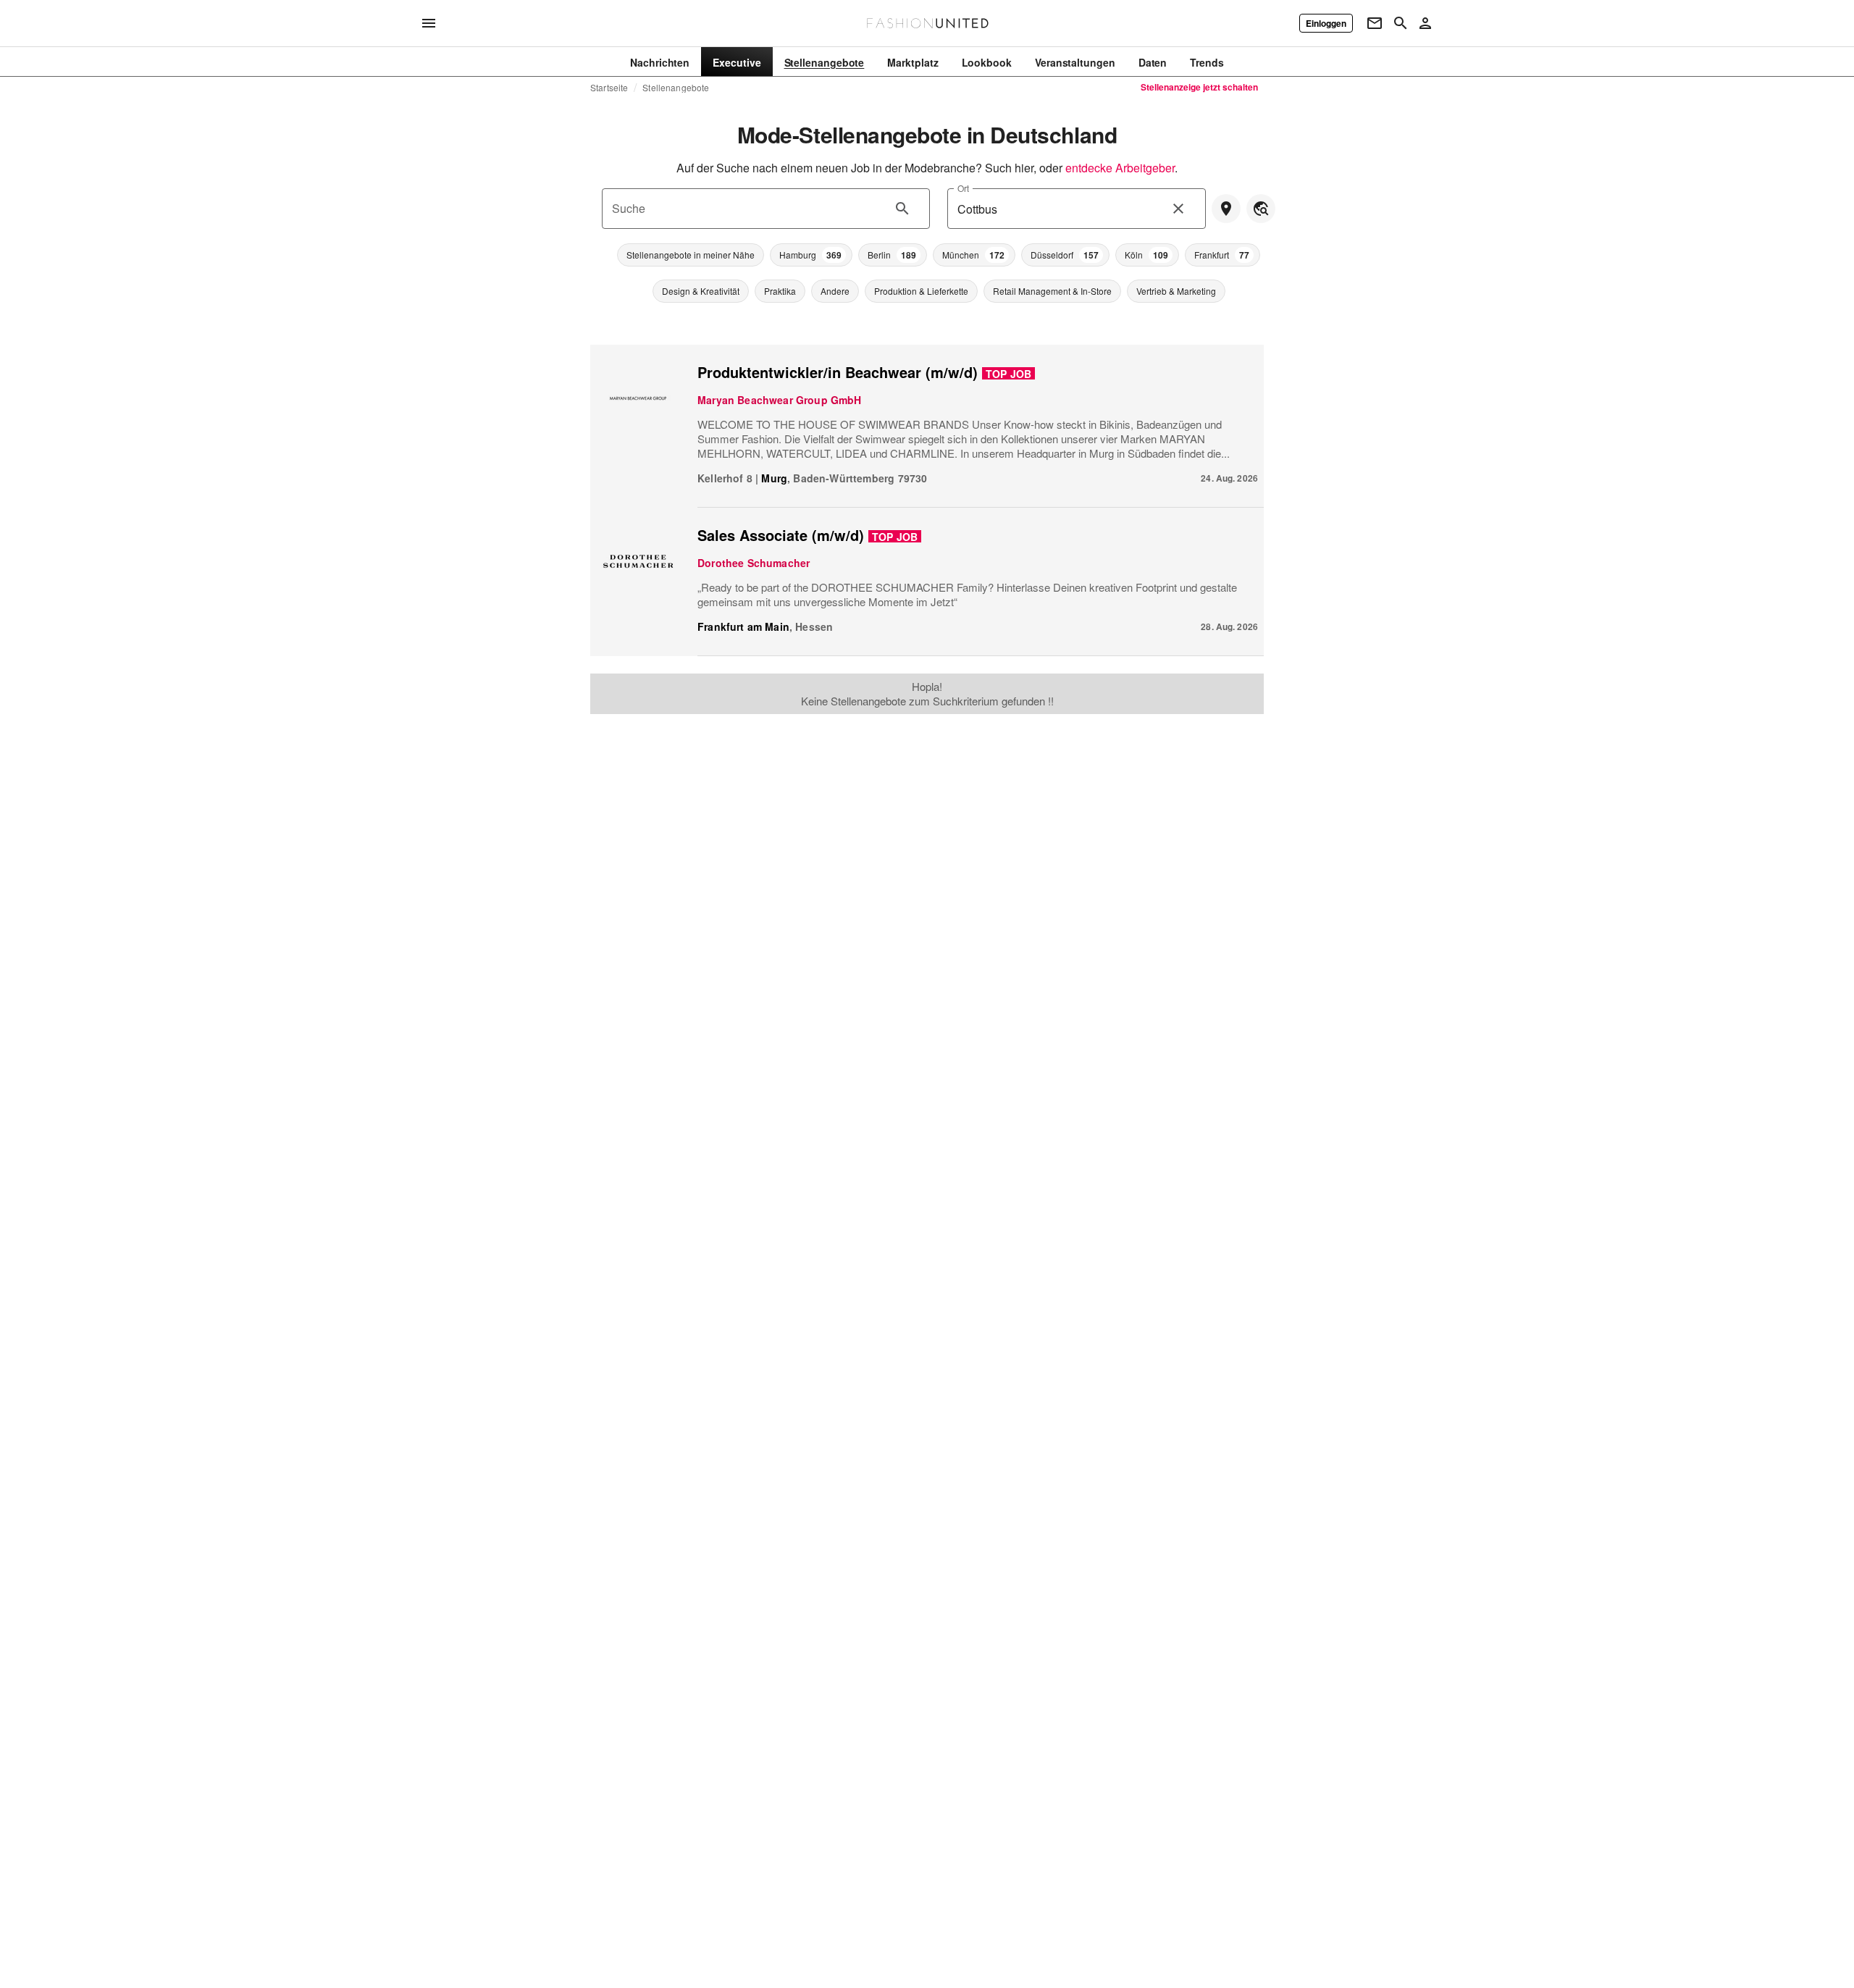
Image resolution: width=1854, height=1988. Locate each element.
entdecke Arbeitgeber (1120, 168)
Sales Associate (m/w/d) (781, 535)
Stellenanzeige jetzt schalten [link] (1199, 87)
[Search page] (1401, 23)
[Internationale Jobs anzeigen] (1261, 209)
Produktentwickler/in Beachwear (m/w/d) (838, 372)
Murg (774, 478)
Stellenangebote (676, 88)
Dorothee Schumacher (754, 563)
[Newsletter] (1375, 23)
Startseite (609, 88)
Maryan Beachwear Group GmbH (780, 400)
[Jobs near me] (1226, 209)
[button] (691, 255)
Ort (963, 188)
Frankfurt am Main (743, 626)
